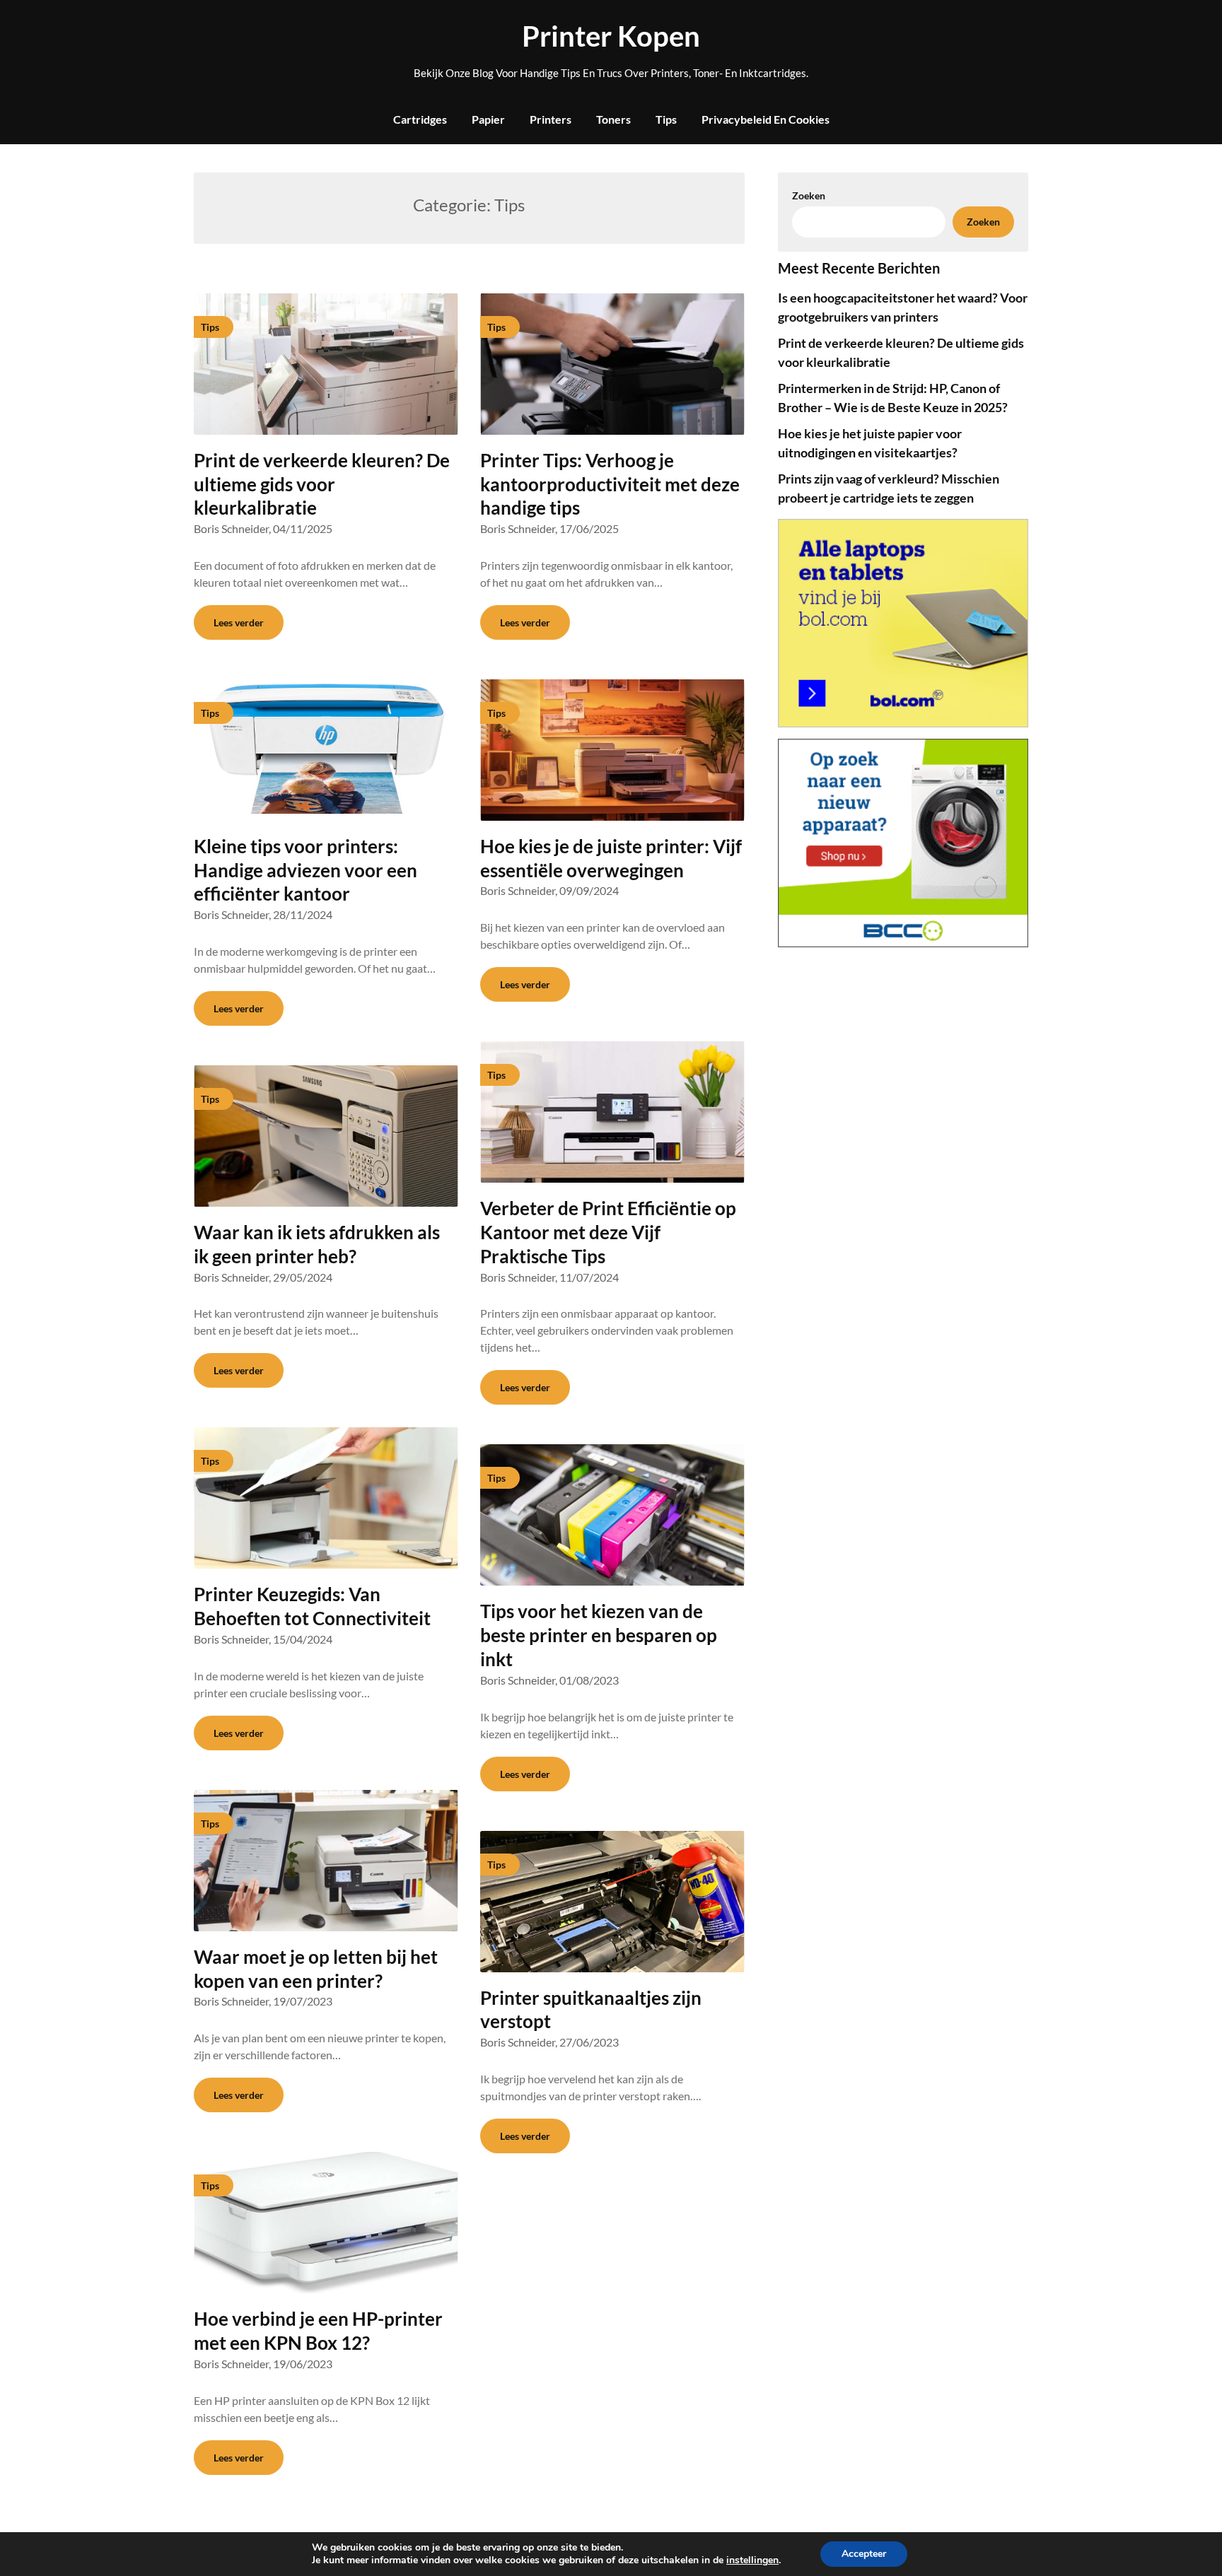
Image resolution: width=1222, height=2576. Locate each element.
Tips (666, 119)
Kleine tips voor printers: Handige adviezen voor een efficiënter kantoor (305, 870)
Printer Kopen (611, 36)
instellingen (752, 2560)
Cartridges (420, 119)
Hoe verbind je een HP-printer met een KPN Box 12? (318, 2331)
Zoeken (983, 222)
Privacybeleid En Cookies (766, 119)
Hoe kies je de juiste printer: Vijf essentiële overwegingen (611, 858)
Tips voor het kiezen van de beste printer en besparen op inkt (599, 1635)
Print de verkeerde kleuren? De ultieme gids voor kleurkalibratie (322, 484)
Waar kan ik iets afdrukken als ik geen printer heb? (317, 1244)
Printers (551, 119)
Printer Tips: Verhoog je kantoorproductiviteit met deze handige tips (610, 484)
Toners (613, 119)
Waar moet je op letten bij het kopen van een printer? (316, 1969)
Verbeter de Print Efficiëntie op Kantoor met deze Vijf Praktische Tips (608, 1232)
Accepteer (864, 2554)
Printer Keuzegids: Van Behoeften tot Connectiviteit (312, 1606)
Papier (488, 119)
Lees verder (239, 622)
